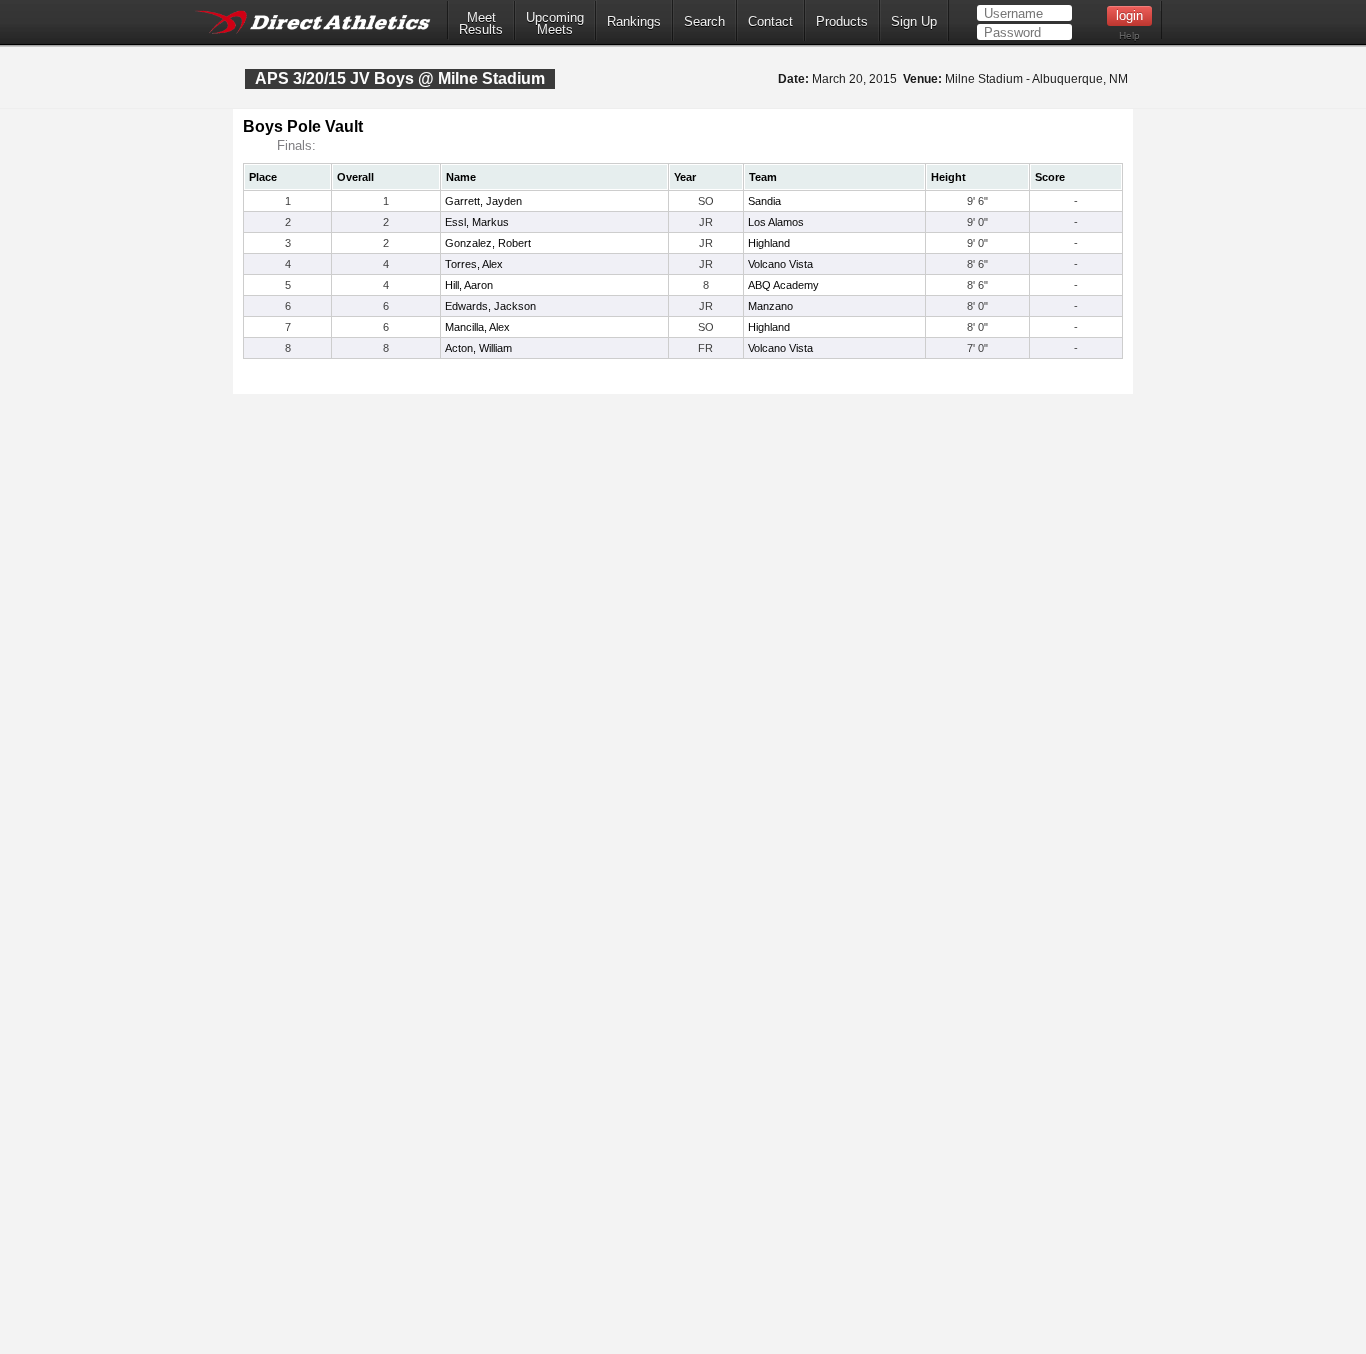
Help (1129, 35)
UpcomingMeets (555, 24)
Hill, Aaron (469, 285)
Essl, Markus (477, 222)
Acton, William (478, 348)
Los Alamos (776, 222)
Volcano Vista (780, 264)
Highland (769, 243)
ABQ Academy (783, 285)
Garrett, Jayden (483, 201)
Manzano (770, 306)
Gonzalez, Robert (488, 243)
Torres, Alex (474, 264)
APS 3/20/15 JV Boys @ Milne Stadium (400, 78)
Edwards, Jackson (490, 306)
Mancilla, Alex (477, 327)
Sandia (764, 201)
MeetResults (481, 24)
